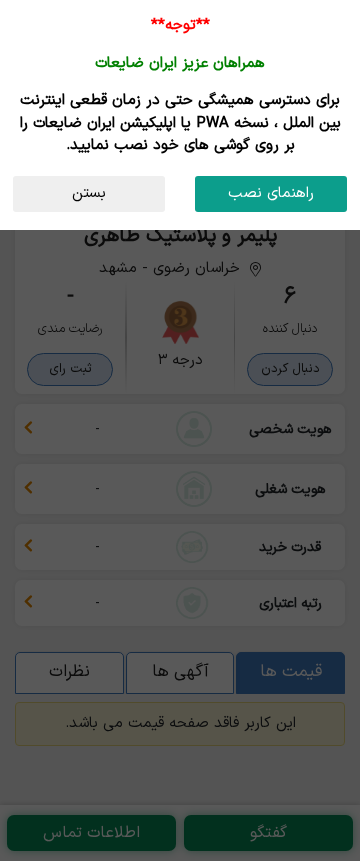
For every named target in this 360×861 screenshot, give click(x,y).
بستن (89, 193)
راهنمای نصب (271, 193)
